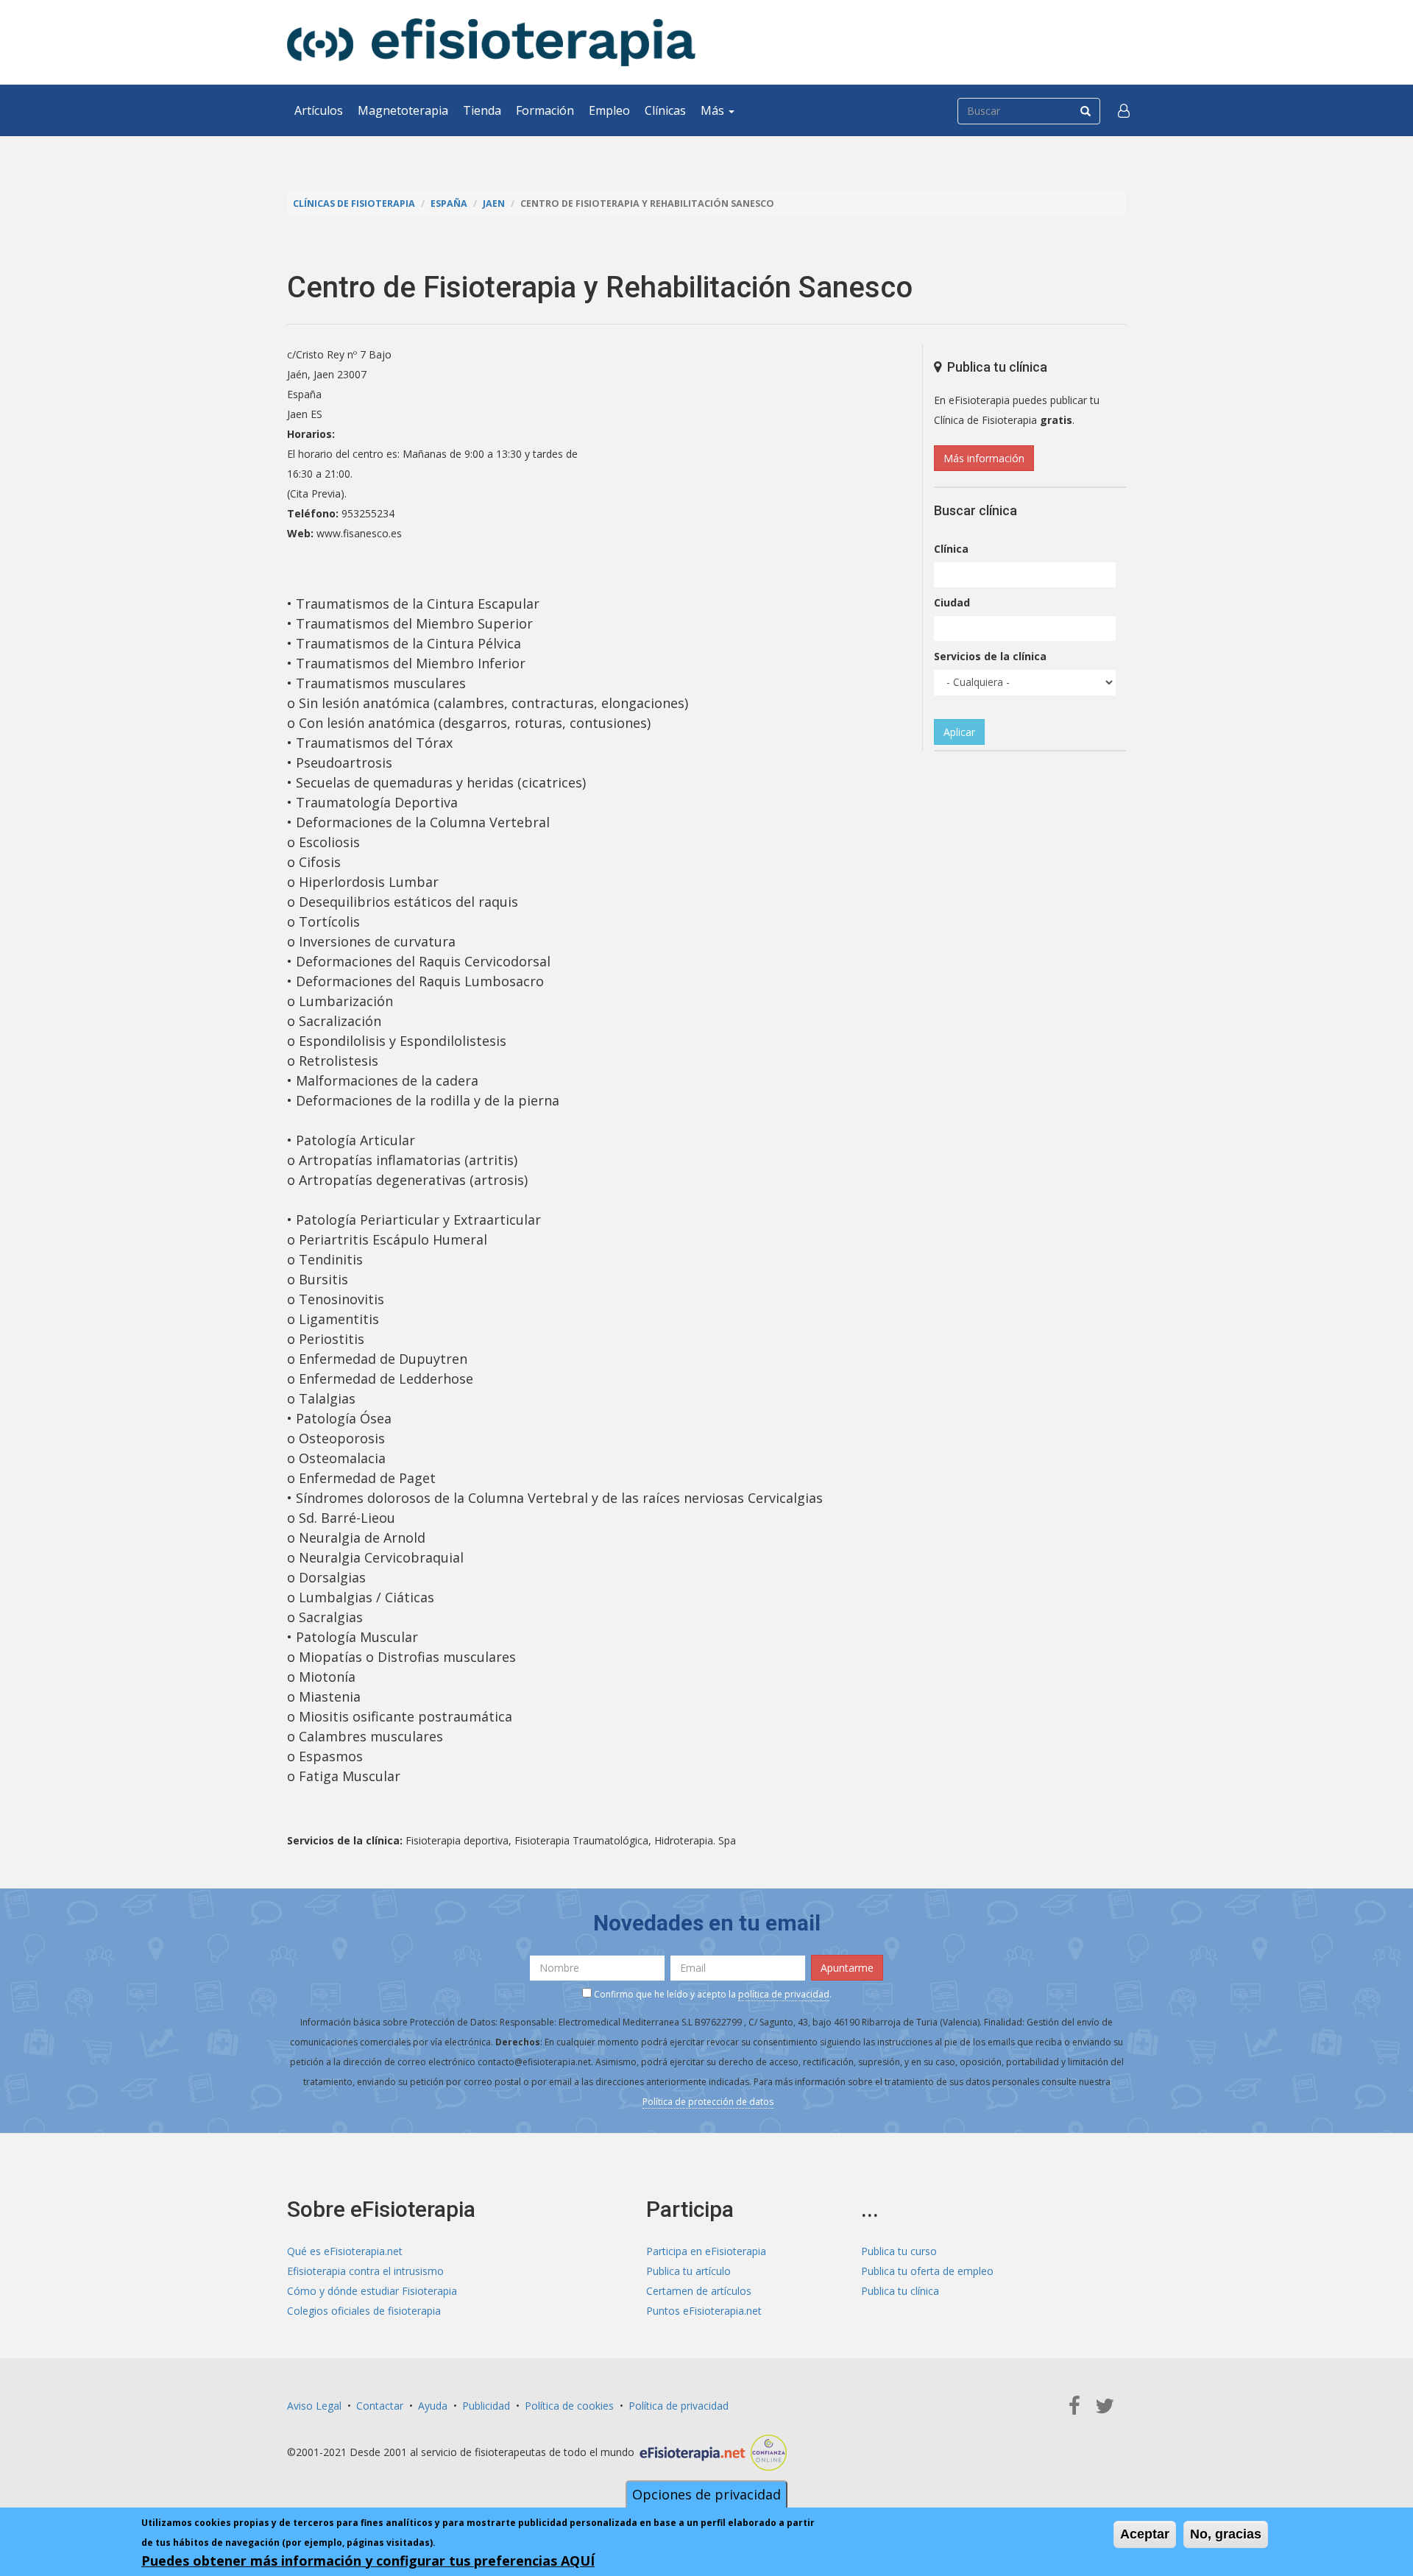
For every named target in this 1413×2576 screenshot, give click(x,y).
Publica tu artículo (688, 2271)
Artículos (319, 110)
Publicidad (486, 2406)
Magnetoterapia (403, 110)
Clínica (951, 549)
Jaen (494, 204)
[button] (1124, 110)
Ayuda (433, 2406)
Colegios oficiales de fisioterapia (364, 2311)
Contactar (380, 2406)
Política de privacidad (679, 2406)
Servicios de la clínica (990, 656)
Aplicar (959, 732)
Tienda (482, 110)
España (449, 204)
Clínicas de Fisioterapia (354, 204)
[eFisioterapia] (491, 42)
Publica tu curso (899, 2251)
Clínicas (665, 110)
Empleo (609, 110)
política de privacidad (784, 1994)
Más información (984, 458)
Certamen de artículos (699, 2291)
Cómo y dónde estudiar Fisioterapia (372, 2291)
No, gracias (1226, 2534)
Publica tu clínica (900, 2291)
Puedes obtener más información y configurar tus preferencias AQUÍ (368, 2561)
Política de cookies (569, 2406)
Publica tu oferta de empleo (927, 2271)
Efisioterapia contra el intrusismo (365, 2271)
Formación (545, 110)
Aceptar (1145, 2534)
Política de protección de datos (708, 2102)
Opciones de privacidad (706, 2494)
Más (714, 110)
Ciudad (952, 602)
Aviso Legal (314, 2406)
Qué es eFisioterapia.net (345, 2251)
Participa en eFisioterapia (706, 2251)
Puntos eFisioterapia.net (704, 2311)
